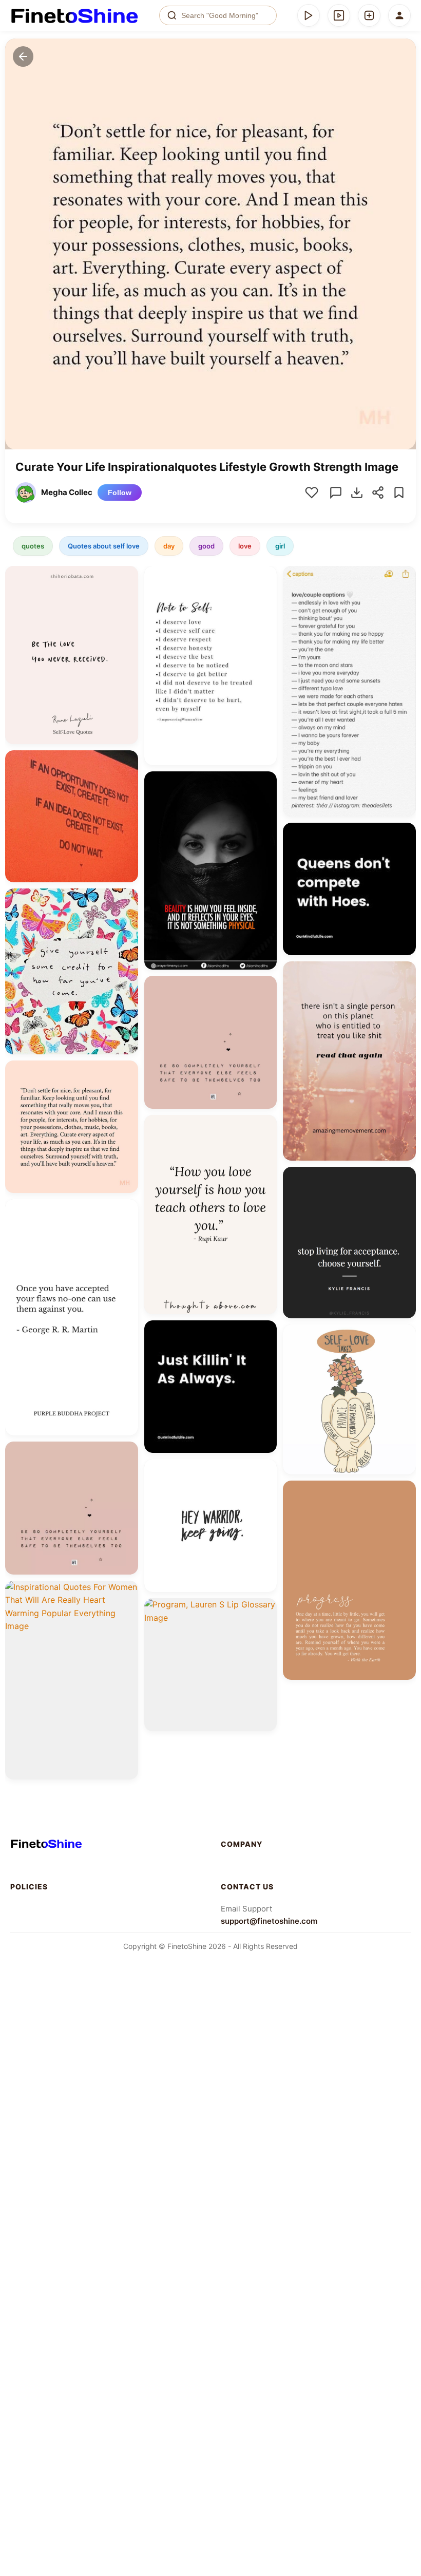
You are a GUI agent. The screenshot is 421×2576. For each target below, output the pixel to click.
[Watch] (339, 15)
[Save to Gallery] (127, 596)
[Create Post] (369, 15)
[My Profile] (399, 15)
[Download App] (309, 15)
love (245, 546)
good (206, 546)
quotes (33, 546)
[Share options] (127, 577)
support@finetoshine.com (269, 1921)
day (169, 546)
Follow (120, 493)
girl (280, 546)
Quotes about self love (104, 546)
